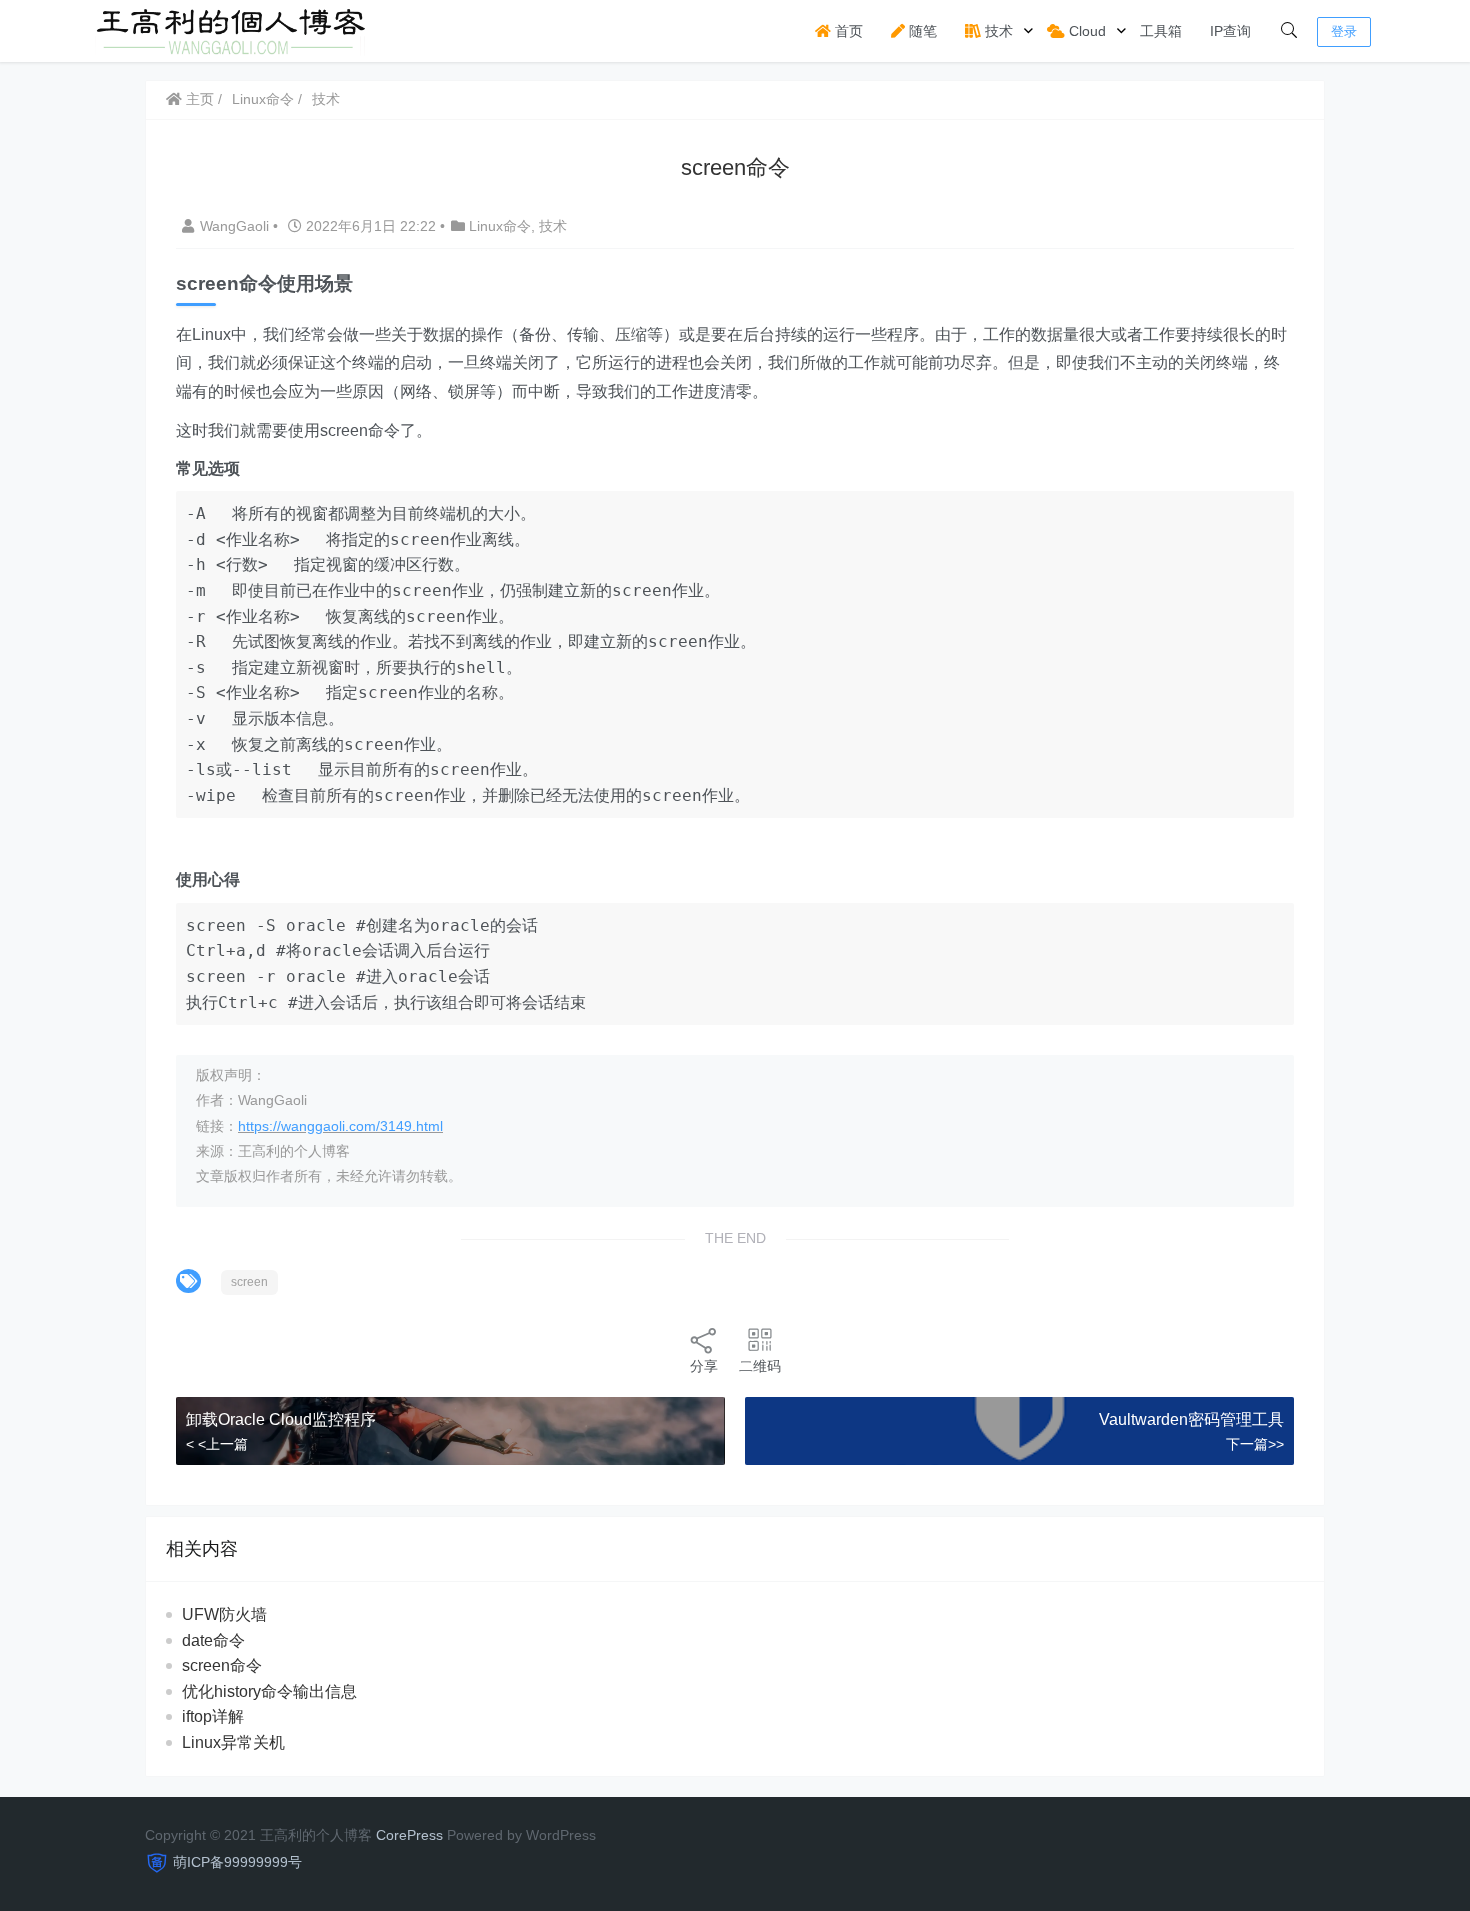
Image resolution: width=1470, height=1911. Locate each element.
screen (249, 1282)
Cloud (1085, 31)
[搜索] (1289, 31)
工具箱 (1161, 31)
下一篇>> (1255, 1444)
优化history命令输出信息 (269, 1691)
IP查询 (1230, 31)
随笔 (921, 31)
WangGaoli (236, 226)
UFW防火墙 (224, 1614)
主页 (198, 99)
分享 (704, 1366)
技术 (997, 31)
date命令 (213, 1640)
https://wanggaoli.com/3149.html (340, 1126)
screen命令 (222, 1665)
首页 (847, 31)
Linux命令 (263, 99)
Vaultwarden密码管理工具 (1191, 1419)
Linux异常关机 (233, 1742)
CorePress (409, 1835)
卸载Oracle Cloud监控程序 (281, 1419)
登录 (1344, 31)
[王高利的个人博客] (231, 29)
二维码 (760, 1366)
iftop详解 (213, 1716)
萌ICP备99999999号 (237, 1862)
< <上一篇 (217, 1444)
